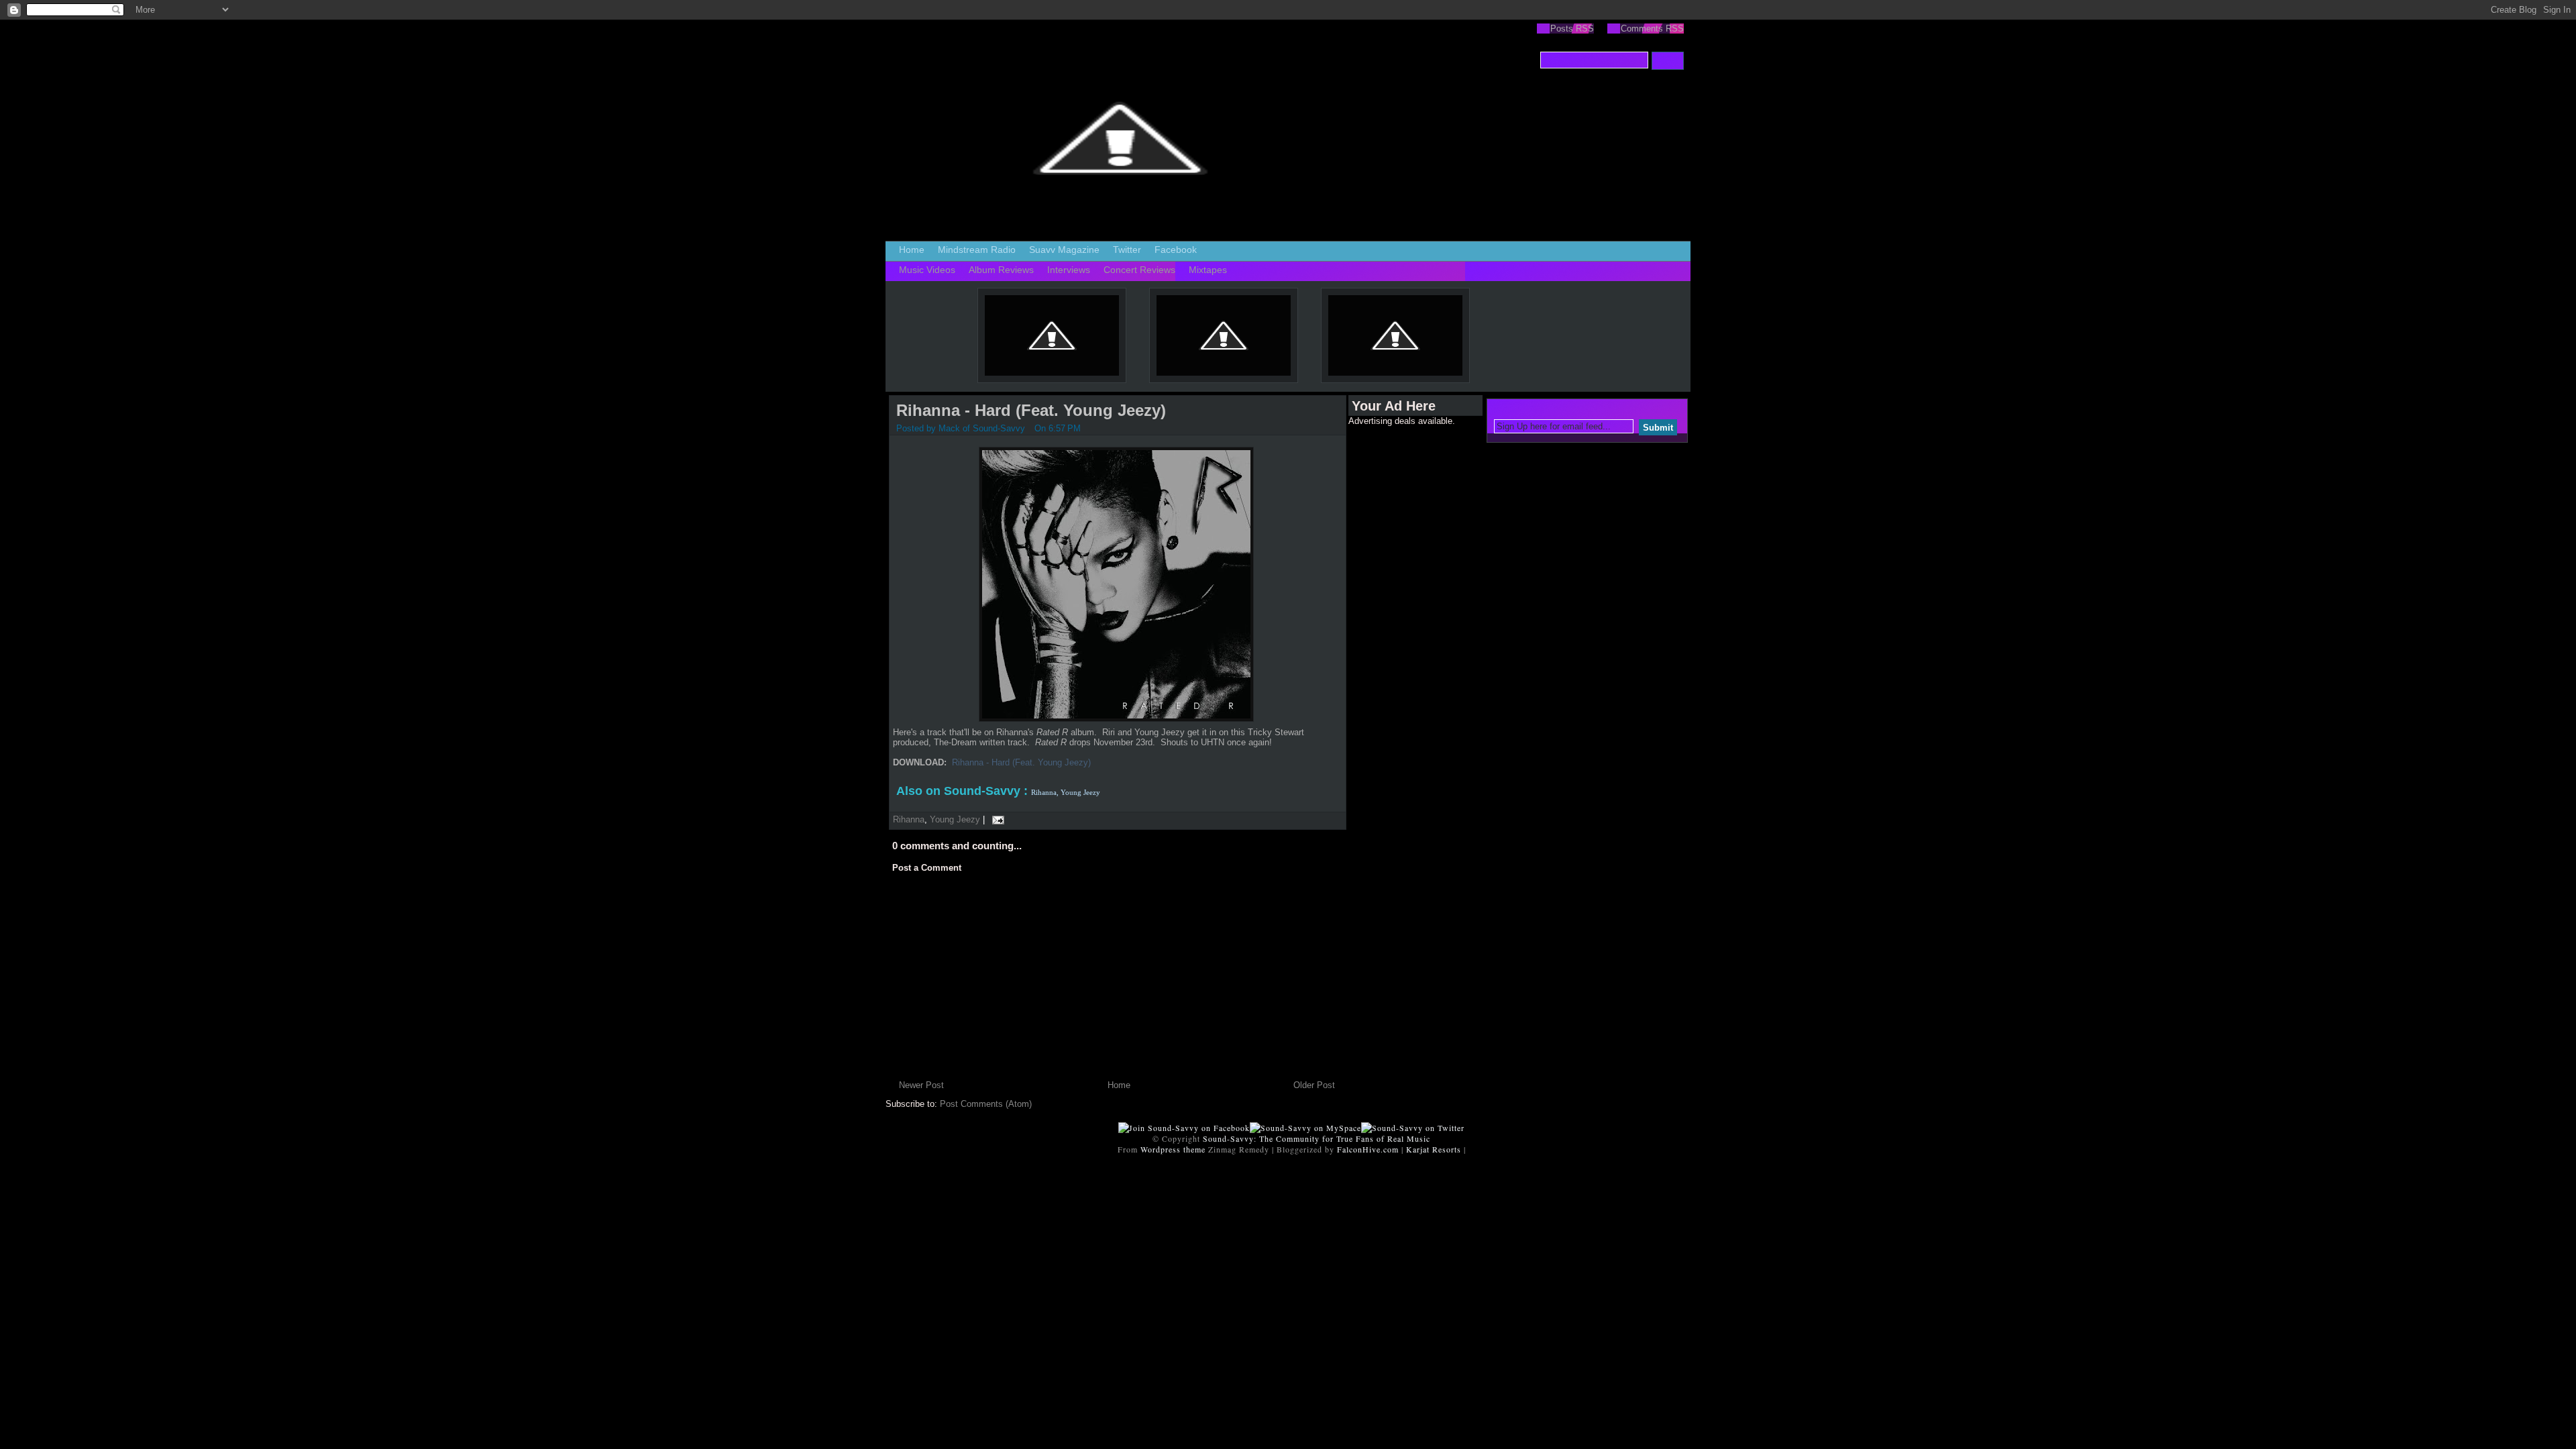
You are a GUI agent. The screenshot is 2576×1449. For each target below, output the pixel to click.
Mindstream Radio (977, 250)
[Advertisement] (1402, 627)
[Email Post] (996, 819)
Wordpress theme (1173, 1149)
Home (912, 250)
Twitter (1127, 250)
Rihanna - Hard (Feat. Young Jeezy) (1031, 410)
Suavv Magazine (1064, 250)
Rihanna (909, 819)
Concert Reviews (1139, 270)
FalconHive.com (1368, 1149)
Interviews (1069, 270)
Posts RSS (1572, 29)
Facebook (1176, 250)
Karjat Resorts (1434, 1149)
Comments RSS (1652, 29)
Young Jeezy (955, 819)
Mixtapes (1208, 270)
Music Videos (927, 270)
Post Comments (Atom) (986, 1104)
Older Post (1314, 1085)
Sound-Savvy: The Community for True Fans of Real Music (1317, 1138)
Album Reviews (1001, 270)
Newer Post (921, 1085)
